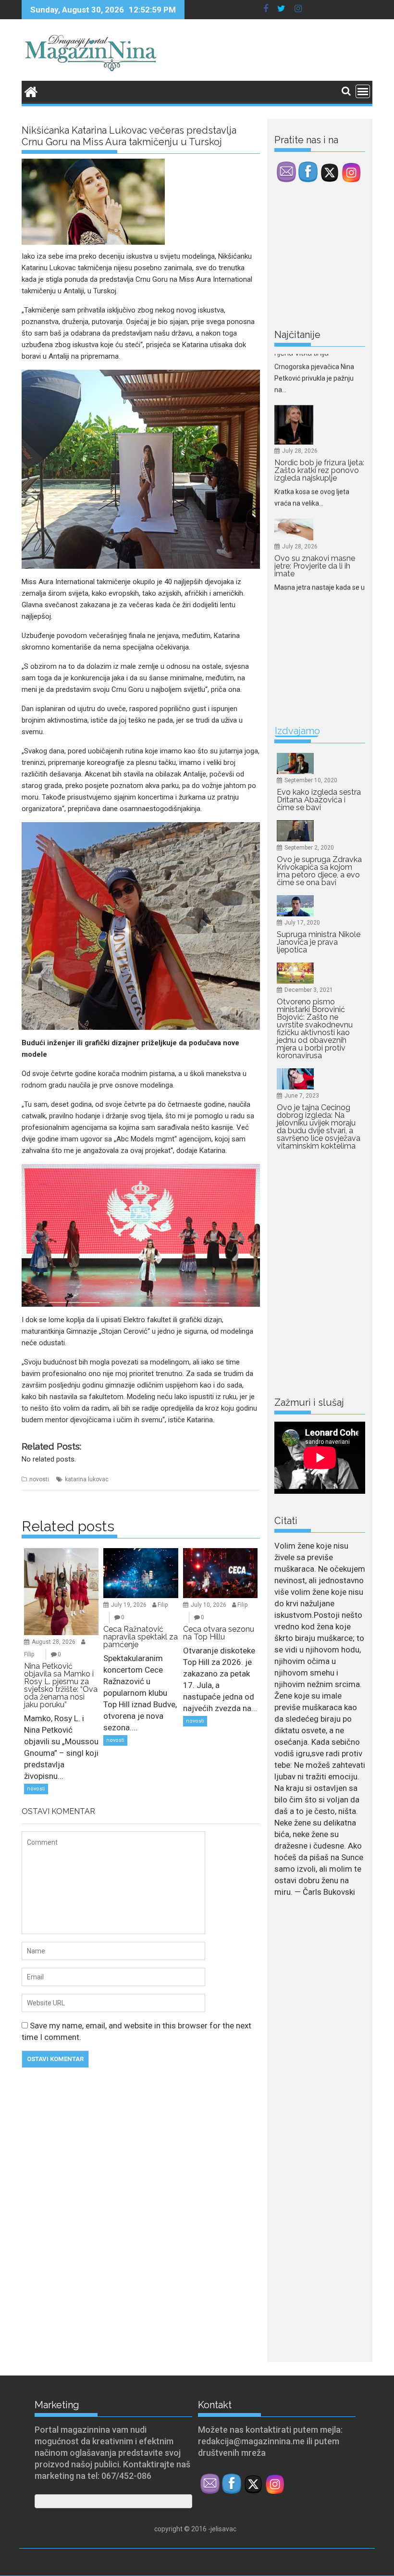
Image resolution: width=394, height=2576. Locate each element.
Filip (29, 1654)
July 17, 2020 (302, 923)
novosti (39, 1479)
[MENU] (363, 91)
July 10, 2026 (209, 1605)
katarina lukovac (87, 1479)
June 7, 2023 (302, 1096)
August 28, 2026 (54, 1642)
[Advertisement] (334, 258)
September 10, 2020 (311, 780)
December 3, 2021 (309, 990)
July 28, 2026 (300, 364)
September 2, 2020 (309, 848)
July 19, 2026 (129, 1605)
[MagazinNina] (31, 91)
